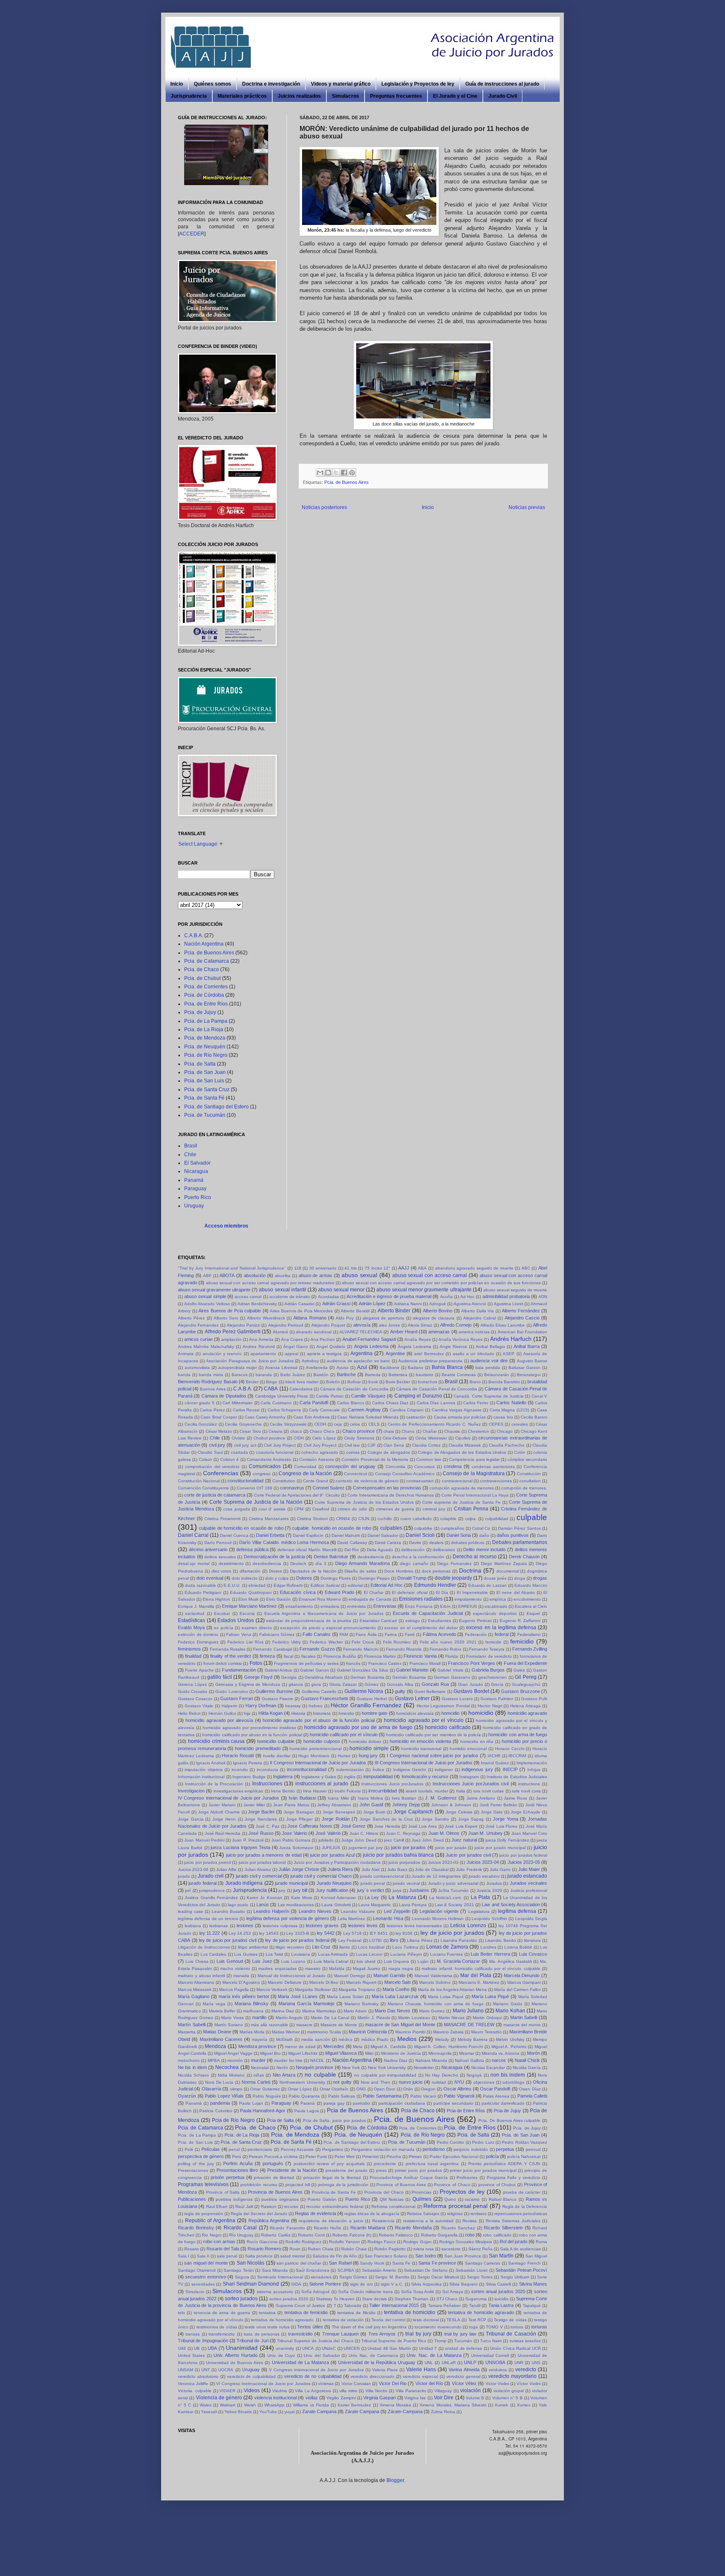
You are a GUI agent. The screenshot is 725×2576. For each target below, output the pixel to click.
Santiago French (524, 2263)
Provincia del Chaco (384, 2192)
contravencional (457, 1481)
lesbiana (193, 1926)
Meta (358, 2047)
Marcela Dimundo (522, 1975)
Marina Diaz (283, 2011)
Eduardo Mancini (531, 1585)
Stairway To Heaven (335, 2299)
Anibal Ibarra (527, 1346)
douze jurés (495, 1578)
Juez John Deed (428, 1840)
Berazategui (529, 1375)
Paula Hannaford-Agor (263, 2111)
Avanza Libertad (281, 1368)
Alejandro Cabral (480, 1318)
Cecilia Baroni (534, 1417)
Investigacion (191, 1791)
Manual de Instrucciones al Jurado (292, 1976)
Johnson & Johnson (451, 1805)
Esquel (533, 1613)
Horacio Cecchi (510, 1749)
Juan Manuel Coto (529, 1833)
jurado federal (202, 1883)
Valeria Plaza (385, 2370)
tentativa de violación (343, 2320)
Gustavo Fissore (278, 1699)
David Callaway (352, 1543)
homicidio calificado (448, 1727)
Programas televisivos (203, 2184)
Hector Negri (490, 1706)
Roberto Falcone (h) (352, 2235)
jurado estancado (527, 1876)
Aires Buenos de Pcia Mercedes (301, 1311)
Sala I (184, 2256)
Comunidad (305, 1467)
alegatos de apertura (383, 1318)
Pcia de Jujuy (507, 2111)
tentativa (267, 2313)
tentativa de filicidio (356, 2313)
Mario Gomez (432, 2011)
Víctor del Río (429, 2383)
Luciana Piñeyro (406, 1954)
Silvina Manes (533, 2284)
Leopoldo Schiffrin (489, 1919)
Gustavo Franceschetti (324, 1698)
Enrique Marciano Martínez (249, 1606)
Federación (476, 1634)
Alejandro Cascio (522, 1318)
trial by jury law (460, 2334)
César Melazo (219, 1431)
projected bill (298, 2185)
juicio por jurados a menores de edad (264, 1855)
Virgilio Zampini (341, 2398)
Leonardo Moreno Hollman (438, 1919)
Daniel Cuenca (234, 1535)
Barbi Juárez (293, 1375)
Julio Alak (371, 1869)
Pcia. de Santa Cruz (207, 1089)
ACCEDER (192, 234)
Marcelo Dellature (284, 1982)
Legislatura (479, 1911)
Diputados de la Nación (313, 1571)
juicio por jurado (451, 1848)
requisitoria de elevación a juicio (331, 2221)
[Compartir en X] (336, 473)
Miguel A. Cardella (388, 2047)
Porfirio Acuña (238, 2163)
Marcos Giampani (524, 1982)
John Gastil (371, 1805)
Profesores (467, 2178)
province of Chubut (497, 2185)
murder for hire (288, 2060)
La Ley (372, 1897)
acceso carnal (248, 1297)
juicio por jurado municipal (500, 1848)
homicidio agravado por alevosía (219, 1720)
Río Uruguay (241, 2235)
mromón (235, 2060)
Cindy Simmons (359, 1438)
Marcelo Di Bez (324, 1982)
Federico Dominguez (198, 1642)
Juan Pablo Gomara (291, 1840)
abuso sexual (359, 1275)
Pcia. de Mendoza (205, 1038)
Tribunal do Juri (253, 2341)
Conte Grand (316, 1481)
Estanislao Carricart (378, 1621)
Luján (423, 1961)
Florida (452, 1656)
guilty (400, 1691)
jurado (184, 1876)
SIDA (296, 2284)
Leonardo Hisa (388, 1918)
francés (353, 1663)
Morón (533, 2053)
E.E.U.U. (232, 1585)
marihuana (253, 2011)
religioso (455, 2214)
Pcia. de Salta (200, 1064)
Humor (344, 1756)
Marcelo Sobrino (435, 1982)
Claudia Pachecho (507, 1445)
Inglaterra (283, 1777)
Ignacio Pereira (248, 1763)
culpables (391, 1528)
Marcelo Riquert (361, 1982)
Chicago (505, 1431)
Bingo (272, 1382)
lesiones (245, 1925)
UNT (206, 2370)
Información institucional (201, 1777)
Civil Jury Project (280, 1445)
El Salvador (197, 1163)
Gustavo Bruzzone (520, 1691)
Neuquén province (314, 2067)
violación (471, 2391)
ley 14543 (269, 1933)
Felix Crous (363, 1642)
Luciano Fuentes (446, 1954)
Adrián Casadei (299, 1304)
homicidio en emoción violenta (420, 1741)
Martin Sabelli (524, 2017)
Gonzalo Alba (400, 1684)
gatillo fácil (220, 1677)
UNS (536, 2363)
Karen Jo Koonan (265, 1898)
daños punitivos (513, 1535)
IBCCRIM (517, 1756)
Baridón (321, 1375)
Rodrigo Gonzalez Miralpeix (466, 2242)
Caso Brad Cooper (219, 1417)
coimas (353, 1452)
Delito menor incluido (484, 1549)
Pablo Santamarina (382, 2096)
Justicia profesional (529, 1890)
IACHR (494, 1756)
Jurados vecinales (528, 1883)
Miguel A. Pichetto (509, 2047)
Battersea (398, 1375)
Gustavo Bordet (471, 1691)
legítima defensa (517, 1911)
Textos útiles (310, 2327)
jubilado (326, 1840)
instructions (529, 1784)
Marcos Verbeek (272, 1989)
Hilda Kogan (271, 1713)
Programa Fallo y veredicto (514, 2178)
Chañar (430, 1431)
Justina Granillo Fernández (211, 1898)
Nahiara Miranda (431, 2060)
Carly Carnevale (324, 1410)
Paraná (308, 2103)
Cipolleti (463, 1438)
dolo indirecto (245, 1578)
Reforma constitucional (393, 2206)
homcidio (450, 1713)
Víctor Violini (528, 2384)
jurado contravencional (382, 1876)
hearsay (293, 1706)
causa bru (503, 1417)
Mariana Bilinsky (252, 2004)
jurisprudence (212, 1890)
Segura (242, 2277)
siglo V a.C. (392, 2284)
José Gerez (353, 1826)
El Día (442, 1592)
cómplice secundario (527, 1459)
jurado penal (373, 1883)
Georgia (289, 1677)
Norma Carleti (256, 2082)
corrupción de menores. (524, 1488)
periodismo (434, 2149)
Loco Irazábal (371, 1947)
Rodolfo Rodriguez (303, 2242)
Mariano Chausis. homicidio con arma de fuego (436, 2004)
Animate (186, 1354)
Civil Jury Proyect (320, 1445)
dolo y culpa (277, 1578)
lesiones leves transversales (414, 1926)
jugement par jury (366, 1848)
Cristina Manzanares (269, 1519)
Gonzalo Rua (435, 1684)
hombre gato (374, 1713)
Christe (238, 1438)
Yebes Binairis (238, 2412)
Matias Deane (217, 2032)
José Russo (261, 1833)
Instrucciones (267, 1784)
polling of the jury (196, 2164)
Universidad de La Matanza (300, 2362)
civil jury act (245, 1445)
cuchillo (385, 1519)
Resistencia (383, 2221)
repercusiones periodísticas (521, 2214)
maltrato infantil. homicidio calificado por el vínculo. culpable (481, 1969)
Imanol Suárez (495, 1763)
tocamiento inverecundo (438, 2327)
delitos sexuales (220, 1557)
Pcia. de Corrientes (206, 987)
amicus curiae (198, 1339)
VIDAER (227, 2391)
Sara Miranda (275, 2270)
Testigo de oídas (510, 2320)
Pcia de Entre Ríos (466, 2111)
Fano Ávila (366, 1634)
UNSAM (185, 2370)
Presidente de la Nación (292, 2170)
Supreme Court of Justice (301, 2306)
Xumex (524, 2405)
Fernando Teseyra (487, 1649)
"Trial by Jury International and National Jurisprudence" (232, 1268)
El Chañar (374, 1592)
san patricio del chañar (299, 2263)
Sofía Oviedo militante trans (365, 2292)
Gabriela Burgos (488, 1670)
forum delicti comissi (223, 1663)
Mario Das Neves (392, 2011)
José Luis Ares (422, 1826)
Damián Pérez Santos (519, 1528)
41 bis (351, 1268)
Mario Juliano (468, 2011)
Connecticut (356, 1474)
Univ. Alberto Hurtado (236, 2355)
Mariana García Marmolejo (306, 2004)
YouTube (268, 2412)
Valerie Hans (421, 2370)
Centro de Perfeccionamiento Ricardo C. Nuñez (434, 1424)
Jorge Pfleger (300, 1819)
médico (346, 2039)
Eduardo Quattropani (251, 1592)
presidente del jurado (347, 2170)
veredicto (526, 2370)
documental (508, 1571)
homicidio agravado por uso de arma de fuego (358, 1727)
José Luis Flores (501, 1826)
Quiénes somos (213, 84)
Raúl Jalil (244, 2206)
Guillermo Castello (319, 1692)
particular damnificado (503, 2103)
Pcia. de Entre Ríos (206, 1004)
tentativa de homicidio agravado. (283, 2320)
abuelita (283, 1276)
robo (470, 2235)
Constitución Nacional (199, 1481)
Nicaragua (196, 1171)
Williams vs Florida (311, 2405)
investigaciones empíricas (238, 1791)
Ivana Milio (338, 1798)
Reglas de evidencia (316, 2213)
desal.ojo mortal (194, 1564)
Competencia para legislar (474, 1459)
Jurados (494, 1883)
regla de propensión (204, 2214)
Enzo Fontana (419, 1606)
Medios (407, 2039)
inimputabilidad (378, 1777)
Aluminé (280, 1332)
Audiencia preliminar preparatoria (430, 1361)
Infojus (534, 1770)
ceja (338, 1424)
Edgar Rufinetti (288, 1585)
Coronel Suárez (329, 1488)
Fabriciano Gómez (277, 1634)
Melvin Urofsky (510, 2039)
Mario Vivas (232, 2018)
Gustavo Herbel (372, 1699)
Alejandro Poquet (328, 1325)
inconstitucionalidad (307, 1769)
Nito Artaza (284, 2075)
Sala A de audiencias (520, 2249)
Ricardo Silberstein (503, 2228)
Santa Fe (401, 2263)
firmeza (267, 1656)
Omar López (300, 2089)
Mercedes (334, 2046)
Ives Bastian (404, 1798)
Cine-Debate (395, 1438)
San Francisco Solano (386, 2256)
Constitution (284, 1481)
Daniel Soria (459, 1535)
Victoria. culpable (195, 2391)
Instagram (469, 1777)
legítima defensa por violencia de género (288, 1918)
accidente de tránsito (290, 1297)
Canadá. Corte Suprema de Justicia (489, 1396)
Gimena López (192, 1684)
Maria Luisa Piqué (446, 1997)
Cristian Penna (471, 1509)
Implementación (532, 1763)
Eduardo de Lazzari (488, 1585)
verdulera (498, 2370)
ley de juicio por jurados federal (297, 1940)
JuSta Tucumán (453, 1890)
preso (381, 2170)
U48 (182, 2348)
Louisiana (301, 1954)
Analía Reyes (417, 1339)
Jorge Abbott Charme (219, 1812)
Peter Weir (344, 2157)
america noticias (474, 1332)
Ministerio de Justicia (401, 2053)
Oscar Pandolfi (495, 2089)
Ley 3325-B (297, 1933)
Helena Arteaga (525, 1706)
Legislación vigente (439, 1911)
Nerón (282, 2068)
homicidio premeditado (258, 1748)
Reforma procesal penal (455, 2206)
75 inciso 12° (377, 1268)
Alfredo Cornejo (456, 1325)
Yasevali (209, 2412)
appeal (292, 1354)
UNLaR (449, 2363)
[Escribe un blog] (328, 473)
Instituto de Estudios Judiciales (517, 1777)
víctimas (326, 2384)
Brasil (191, 1146)
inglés (350, 1777)
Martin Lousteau (414, 2018)
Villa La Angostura (313, 2391)
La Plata (480, 1897)
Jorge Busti (374, 1812)
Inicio (177, 84)
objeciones (484, 2082)
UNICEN (352, 2348)
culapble (448, 1519)
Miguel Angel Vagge (233, 2053)
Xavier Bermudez (354, 2405)
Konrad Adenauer (338, 1898)
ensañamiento (299, 1606)
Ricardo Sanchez (458, 2228)
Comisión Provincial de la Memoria (375, 1459)
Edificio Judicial (325, 1585)
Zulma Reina (443, 2412)
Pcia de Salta (280, 2120)
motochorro (189, 2060)
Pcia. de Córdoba (204, 995)
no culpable (320, 2074)
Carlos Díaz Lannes (436, 1403)
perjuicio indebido (471, 2149)
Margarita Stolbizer (313, 1989)
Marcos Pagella (234, 1989)
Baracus (240, 1375)
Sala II (203, 2256)
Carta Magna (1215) (509, 1410)
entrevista (356, 1606)
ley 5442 (325, 1933)
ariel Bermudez (429, 1354)
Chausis (452, 1431)
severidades (203, 2284)
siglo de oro (361, 2284)
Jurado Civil (503, 96)
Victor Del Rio (393, 2383)
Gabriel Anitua (278, 1670)
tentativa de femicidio (306, 2312)
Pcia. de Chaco (202, 969)
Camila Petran (330, 1396)
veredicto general (463, 2376)
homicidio (481, 1713)
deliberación (413, 1550)
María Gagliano (194, 1996)
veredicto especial (420, 2376)
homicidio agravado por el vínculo (424, 1720)
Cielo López (324, 1438)
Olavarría (211, 2089)
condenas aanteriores (493, 1467)
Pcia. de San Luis (204, 1081)
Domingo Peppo (374, 1578)
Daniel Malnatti (346, 1535)
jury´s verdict (370, 1890)
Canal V (539, 1396)
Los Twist (274, 1954)
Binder (252, 1382)
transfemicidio (222, 2334)
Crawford (321, 1509)
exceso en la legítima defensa (501, 1628)
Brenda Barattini (504, 1382)
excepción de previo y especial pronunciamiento (328, 1628)
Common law (429, 1459)
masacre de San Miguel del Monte (400, 2025)
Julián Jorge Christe (299, 1869)
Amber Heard (404, 1332)
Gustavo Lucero (457, 1699)
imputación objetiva (203, 1770)
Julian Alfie (226, 1869)
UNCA (308, 2348)
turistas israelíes (525, 2341)
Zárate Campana (362, 2411)
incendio (240, 1770)
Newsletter (424, 2068)
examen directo (257, 1628)
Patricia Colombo (216, 2111)
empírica (498, 1599)
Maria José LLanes (298, 1996)
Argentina (361, 1353)
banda (184, 1375)
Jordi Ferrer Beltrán (498, 1805)
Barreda (373, 1375)
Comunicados (265, 1466)
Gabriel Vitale (450, 1670)
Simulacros (346, 96)
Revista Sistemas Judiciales (513, 2221)
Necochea (227, 2067)
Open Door (385, 2089)
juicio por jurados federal (523, 1855)
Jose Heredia (387, 1826)
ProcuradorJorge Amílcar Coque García (409, 2178)
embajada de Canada (370, 1599)
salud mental (293, 2256)
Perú (237, 2157)
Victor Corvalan (356, 2384)
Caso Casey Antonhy (265, 1417)
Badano (416, 1368)
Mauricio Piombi (410, 2032)
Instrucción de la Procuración (214, 1784)
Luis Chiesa (197, 1961)
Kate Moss (302, 1898)
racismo (472, 2199)
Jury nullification (332, 1890)
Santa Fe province (437, 2263)
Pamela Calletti (532, 2096)
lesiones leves (363, 1925)
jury (282, 1890)
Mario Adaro (355, 2011)
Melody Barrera (473, 2039)
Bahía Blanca (447, 1367)
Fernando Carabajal (272, 1649)
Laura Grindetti (336, 1905)
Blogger (395, 2480)
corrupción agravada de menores (462, 1488)
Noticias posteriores (324, 507)
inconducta (267, 1770)
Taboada (353, 2306)
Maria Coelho (396, 1989)
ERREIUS (468, 1606)
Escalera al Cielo (531, 1606)
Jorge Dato (492, 1812)
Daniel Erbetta (270, 1535)
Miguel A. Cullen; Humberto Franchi (449, 2047)
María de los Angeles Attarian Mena (452, 1989)
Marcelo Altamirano (196, 1982)
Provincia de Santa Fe (334, 2192)
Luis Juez (262, 1961)
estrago (413, 1621)
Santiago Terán (239, 2270)
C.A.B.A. (194, 935)
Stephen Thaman (411, 2299)
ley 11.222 (210, 1933)
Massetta (187, 2032)
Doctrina (470, 1570)
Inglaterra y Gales (319, 1777)
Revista (469, 2221)
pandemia (220, 2103)
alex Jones (389, 1325)
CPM (299, 1509)
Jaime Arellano (481, 1798)
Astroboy (310, 1361)
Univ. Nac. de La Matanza (434, 2355)
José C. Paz (267, 1826)
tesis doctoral (426, 2320)
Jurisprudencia (189, 96)
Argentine (395, 1353)
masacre (304, 2025)
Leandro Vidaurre (358, 1911)
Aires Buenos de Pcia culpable (230, 1311)
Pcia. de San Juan (205, 1072)
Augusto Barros (532, 1361)
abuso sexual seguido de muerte (515, 1290)
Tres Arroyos (382, 2334)
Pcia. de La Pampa (206, 1021)
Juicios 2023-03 (443, 1862)
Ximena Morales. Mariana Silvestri (453, 2405)
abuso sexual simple (205, 1296)
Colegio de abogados (389, 1452)
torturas (539, 2327)
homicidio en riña (477, 1741)
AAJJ (404, 1268)
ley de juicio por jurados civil (228, 1940)
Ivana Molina (370, 1798)
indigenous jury (477, 1769)
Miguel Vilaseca (341, 2053)
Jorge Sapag (471, 1819)
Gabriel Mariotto (412, 1670)
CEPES (496, 1424)
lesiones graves (322, 1925)
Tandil (475, 2306)
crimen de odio (352, 1509)
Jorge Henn (224, 1819)
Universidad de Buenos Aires (235, 2363)
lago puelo (238, 1905)
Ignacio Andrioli (211, 1763)
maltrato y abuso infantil (201, 1976)
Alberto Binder (394, 1311)
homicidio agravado (527, 1713)
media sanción (316, 2039)
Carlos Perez (212, 1410)
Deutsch (298, 1564)
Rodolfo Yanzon (344, 2242)
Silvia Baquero (463, 2284)
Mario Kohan (510, 2011)
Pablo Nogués (267, 2096)
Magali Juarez (366, 1969)
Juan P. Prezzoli (248, 1840)
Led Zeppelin (397, 1911)
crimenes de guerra (395, 1509)
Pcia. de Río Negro (206, 1055)
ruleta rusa (424, 2249)
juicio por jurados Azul (332, 1855)
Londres (488, 1947)
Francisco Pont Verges (472, 1663)
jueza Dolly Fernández (507, 1840)
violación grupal (509, 2391)
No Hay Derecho (442, 2075)
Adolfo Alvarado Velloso (207, 1304)
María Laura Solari (345, 1997)
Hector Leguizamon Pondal (443, 1706)
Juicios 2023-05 (524, 1862)
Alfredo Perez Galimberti (233, 1332)
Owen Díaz (530, 2089)
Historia (298, 1713)
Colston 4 (229, 1459)
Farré (410, 1634)
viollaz (312, 2398)
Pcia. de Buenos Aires (347, 482)
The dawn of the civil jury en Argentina (369, 2327)
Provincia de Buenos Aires (275, 2192)
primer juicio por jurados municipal (483, 2170)
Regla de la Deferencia (525, 2206)
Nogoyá (474, 2075)
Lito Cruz (321, 1947)
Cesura (275, 1431)
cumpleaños (452, 1528)
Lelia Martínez (351, 1919)
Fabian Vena (239, 1634)
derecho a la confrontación (418, 1557)
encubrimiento (527, 1599)
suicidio (501, 2299)
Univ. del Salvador (322, 2355)
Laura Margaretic (375, 1905)
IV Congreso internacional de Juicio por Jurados (228, 1798)
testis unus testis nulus (267, 2327)
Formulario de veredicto (489, 1656)
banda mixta (211, 1375)
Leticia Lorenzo (468, 1925)
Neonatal (260, 2068)
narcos (499, 2060)
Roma (541, 2242)
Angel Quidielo (331, 1347)
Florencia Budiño (340, 1656)
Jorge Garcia (191, 1819)
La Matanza (402, 1897)
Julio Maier (529, 1869)
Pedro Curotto (450, 2142)
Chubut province (270, 1438)
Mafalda (337, 1969)
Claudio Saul (210, 1452)
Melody (442, 2039)
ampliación (231, 1339)
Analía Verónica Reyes (460, 1339)
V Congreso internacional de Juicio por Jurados (316, 2370)
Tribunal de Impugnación (203, 2341)
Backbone (390, 1368)
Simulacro (195, 2292)
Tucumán (463, 2341)
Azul (362, 1367)
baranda (264, 1375)
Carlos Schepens (284, 1410)
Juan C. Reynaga (403, 1833)
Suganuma (476, 2299)
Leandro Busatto (228, 1911)
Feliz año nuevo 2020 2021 (448, 1642)
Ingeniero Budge (249, 1777)
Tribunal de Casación (511, 2334)
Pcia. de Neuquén (205, 1047)
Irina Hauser (315, 1791)
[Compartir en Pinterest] (352, 473)
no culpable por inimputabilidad (385, 2075)
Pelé (189, 2149)
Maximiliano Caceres (221, 2039)
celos (355, 1424)
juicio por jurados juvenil (207, 1862)
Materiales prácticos (242, 96)
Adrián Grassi (336, 1304)
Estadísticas (192, 1620)
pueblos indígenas (234, 2199)
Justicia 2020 (489, 1890)
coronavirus (292, 1488)
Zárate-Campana (405, 2411)
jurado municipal (291, 1883)
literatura (532, 1940)
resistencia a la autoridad (429, 2221)
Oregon (428, 2089)
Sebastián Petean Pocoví (521, 2270)
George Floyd (258, 1677)
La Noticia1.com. (446, 1898)
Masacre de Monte (339, 2025)
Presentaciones (193, 2170)
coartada (239, 1452)
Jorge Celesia (459, 1812)
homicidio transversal (421, 1749)
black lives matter (302, 1382)
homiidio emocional (468, 1749)
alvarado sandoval (314, 1332)
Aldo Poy (345, 1318)
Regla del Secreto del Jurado (259, 2214)
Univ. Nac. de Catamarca (373, 2355)
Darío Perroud (218, 1543)
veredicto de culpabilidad (252, 2376)
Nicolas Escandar (488, 2068)
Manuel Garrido (389, 1975)
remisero (479, 2214)
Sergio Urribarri (515, 2277)
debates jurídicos (468, 1543)
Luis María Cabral (331, 1961)
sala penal (227, 2256)
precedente (385, 2164)
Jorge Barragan (299, 1812)
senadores (321, 2277)
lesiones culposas (280, 1926)
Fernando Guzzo (317, 1649)
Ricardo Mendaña (413, 2228)
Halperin (229, 1706)
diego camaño (414, 1564)
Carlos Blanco (351, 1403)
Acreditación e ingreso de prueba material (389, 1296)
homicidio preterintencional (316, 1749)
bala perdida (488, 1368)
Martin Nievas (452, 2018)
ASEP (509, 1354)
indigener (444, 1770)
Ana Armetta (261, 1339)
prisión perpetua (227, 2177)
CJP (372, 1445)
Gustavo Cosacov (195, 1699)
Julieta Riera (340, 1869)
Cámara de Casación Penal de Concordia (437, 1389)
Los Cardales (213, 1954)
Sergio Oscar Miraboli (438, 2277)
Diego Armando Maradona (362, 1563)
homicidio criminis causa (216, 1741)
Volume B (475, 2398)
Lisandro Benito (501, 1940)
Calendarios (301, 1389)
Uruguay (194, 1206)
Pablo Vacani (423, 2096)
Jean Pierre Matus (291, 1805)
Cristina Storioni (312, 1519)
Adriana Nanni (408, 1304)
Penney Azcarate (297, 2149)
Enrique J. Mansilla (196, 1606)
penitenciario (260, 2149)
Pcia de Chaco (418, 2111)
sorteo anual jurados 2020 (498, 2291)
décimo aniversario (208, 1549)
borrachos (428, 1382)
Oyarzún (187, 2096)
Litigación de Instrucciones (204, 1947)
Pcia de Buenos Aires (355, 2110)
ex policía (223, 1628)
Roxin (295, 2249)
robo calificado (497, 2235)
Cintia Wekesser (431, 1438)
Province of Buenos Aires (401, 2185)
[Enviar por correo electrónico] (320, 473)
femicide (493, 1642)
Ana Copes (292, 1339)
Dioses (275, 1571)
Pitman (415, 2157)
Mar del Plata (476, 1975)
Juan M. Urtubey (485, 1833)
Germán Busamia (409, 1677)
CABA (271, 1389)
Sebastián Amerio (379, 2270)
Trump (440, 2341)
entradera (330, 1606)
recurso (291, 2206)
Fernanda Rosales (228, 1649)
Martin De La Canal (330, 2018)
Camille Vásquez (368, 1396)
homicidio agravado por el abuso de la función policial (319, 1720)
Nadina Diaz (396, 2060)
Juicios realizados (299, 96)
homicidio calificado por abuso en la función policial (252, 1735)
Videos (252, 2391)
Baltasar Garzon (524, 1368)
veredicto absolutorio (198, 2376)
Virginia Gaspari (379, 2398)
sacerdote (451, 2249)
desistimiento (231, 1564)
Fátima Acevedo (439, 1634)
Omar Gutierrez (265, 2089)
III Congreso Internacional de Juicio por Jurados (424, 1763)
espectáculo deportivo (495, 1613)
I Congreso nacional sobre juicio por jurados (433, 1756)
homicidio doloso (365, 1741)
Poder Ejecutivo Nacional (454, 2157)
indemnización (350, 1770)
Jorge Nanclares (261, 1819)
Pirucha (394, 2157)
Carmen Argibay (364, 1410)
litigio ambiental (253, 1947)
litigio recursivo (290, 1947)
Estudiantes (439, 1621)
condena (453, 1466)
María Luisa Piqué (490, 1996)
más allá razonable (269, 2025)
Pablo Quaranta (304, 2096)
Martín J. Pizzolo (374, 2018)
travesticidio (300, 2334)
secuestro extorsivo (205, 2277)
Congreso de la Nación (305, 1473)
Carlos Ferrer (476, 1403)
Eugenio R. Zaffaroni (520, 1621)
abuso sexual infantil (282, 1290)
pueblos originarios (280, 2199)
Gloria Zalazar (343, 1684)
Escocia (247, 1613)
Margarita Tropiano (357, 1989)
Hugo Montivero (314, 1756)
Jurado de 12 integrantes (436, 1876)
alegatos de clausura (434, 1318)
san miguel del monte (206, 2263)
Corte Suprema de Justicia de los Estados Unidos (364, 1502)
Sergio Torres (480, 2277)
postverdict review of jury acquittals (329, 2164)
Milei (369, 2053)
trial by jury (418, 2334)
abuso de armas (316, 1275)
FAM (344, 1634)
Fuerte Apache (199, 1670)
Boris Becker (398, 1382)
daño (484, 1535)
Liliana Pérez (420, 1940)
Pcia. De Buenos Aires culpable (509, 2120)
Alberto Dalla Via (477, 1311)
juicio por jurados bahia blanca (398, 1855)
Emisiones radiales (421, 1599)
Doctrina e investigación (271, 84)
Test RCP (477, 2320)
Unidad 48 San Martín (389, 2348)
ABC (526, 1268)
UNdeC (329, 2348)
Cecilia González (201, 1424)
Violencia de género (219, 2398)
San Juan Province (463, 2256)
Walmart (228, 2405)
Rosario (192, 2249)
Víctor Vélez (464, 2383)
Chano (408, 1431)
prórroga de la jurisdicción (343, 2185)
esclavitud (195, 1613)
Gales (519, 1670)
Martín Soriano (229, 2025)
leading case (190, 1911)
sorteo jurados (241, 2299)
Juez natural (464, 1840)
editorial (355, 1585)
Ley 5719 (352, 1933)
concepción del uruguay (350, 1466)
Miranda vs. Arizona (501, 2053)
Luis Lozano (293, 1961)
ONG (361, 2089)
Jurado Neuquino (334, 1883)
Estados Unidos (236, 1620)
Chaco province (359, 1431)
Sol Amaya (453, 2292)
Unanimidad (242, 2348)
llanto (345, 1947)
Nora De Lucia (219, 2082)
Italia (461, 1791)
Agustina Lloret (509, 1304)
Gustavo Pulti (534, 1699)
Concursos (424, 1467)
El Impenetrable (472, 1592)
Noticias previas (527, 507)
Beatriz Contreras (459, 1375)
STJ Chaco (447, 2299)
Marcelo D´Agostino (241, 1982)
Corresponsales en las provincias (387, 1488)
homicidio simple (369, 1748)
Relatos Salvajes (423, 2214)
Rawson (269, 2206)
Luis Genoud (230, 1961)
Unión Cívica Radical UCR (515, 2348)
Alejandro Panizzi (243, 1325)
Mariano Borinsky (361, 2004)
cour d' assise (272, 1509)
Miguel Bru (270, 2053)
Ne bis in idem (192, 2067)
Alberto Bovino (438, 1311)
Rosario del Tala (223, 2249)
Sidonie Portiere (325, 2284)
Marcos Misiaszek (195, 1989)
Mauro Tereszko (486, 2032)
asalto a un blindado (473, 1354)
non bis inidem (508, 2075)
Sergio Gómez (353, 2277)
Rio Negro (211, 2235)
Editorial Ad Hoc (387, 1585)
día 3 (321, 1564)
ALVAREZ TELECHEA (361, 1332)
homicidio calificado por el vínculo (344, 1735)
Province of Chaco (452, 2185)
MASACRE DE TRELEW (469, 2025)
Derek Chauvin (524, 1557)
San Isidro (426, 2256)
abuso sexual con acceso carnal (430, 1275)
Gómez (372, 1684)
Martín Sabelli (192, 2025)
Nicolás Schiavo (193, 2075)
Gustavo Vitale (199, 1706)
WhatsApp (274, 2405)
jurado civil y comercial (259, 1876)
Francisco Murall (425, 1663)
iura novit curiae (489, 1791)
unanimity (285, 2348)
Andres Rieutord (258, 1347)
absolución (255, 1275)
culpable (532, 1517)
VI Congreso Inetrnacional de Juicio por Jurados (263, 2384)
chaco (296, 1431)
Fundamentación (239, 1670)
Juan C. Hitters (364, 1833)
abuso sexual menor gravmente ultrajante (424, 1290)
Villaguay (443, 2391)
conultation (530, 1481)
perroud (533, 2149)
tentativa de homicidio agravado (481, 2312)
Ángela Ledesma (415, 1347)
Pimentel (370, 2157)
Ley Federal (350, 1940)
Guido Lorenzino (231, 1692)
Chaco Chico (322, 1431)
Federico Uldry (287, 1642)
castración (416, 1417)
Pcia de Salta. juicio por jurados (334, 2120)
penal (234, 2149)
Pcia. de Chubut (202, 978)
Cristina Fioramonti (222, 1519)
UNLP (470, 2362)
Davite (415, 1543)
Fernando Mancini (361, 1649)
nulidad (439, 2082)
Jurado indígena (244, 1883)
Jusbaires (419, 1890)
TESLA (453, 2320)
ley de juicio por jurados (452, 1933)
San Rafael (340, 2263)
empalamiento (468, 1599)
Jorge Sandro (435, 1819)
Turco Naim (491, 2341)
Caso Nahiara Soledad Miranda (368, 1417)
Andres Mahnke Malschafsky (206, 1347)
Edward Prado (339, 1592)
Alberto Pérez (191, 1318)
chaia (389, 1431)
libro (394, 1940)
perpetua (505, 2149)
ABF (207, 1276)
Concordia (395, 1467)
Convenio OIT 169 (254, 1488)
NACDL (317, 2060)
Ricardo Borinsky (196, 2228)
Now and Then (376, 2082)
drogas (540, 1578)
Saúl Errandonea (312, 2270)
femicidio (522, 1641)
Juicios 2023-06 (193, 1869)
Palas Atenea (496, 2096)
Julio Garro (500, 1869)
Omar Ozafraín (334, 2089)
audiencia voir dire (489, 1361)
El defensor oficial (409, 1592)
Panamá (194, 1180)
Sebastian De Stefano (426, 2270)
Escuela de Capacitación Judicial (428, 1613)
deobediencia (371, 1557)
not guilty (342, 2082)
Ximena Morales (395, 2405)
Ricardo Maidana (368, 2228)
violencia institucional (275, 2398)
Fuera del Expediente (526, 1663)
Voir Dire (444, 2398)
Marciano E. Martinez (479, 1982)
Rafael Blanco (503, 2199)
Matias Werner (286, 2032)
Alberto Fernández (521, 1311)
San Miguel (536, 2256)
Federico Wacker (326, 1642)
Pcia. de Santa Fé (204, 1098)
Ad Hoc (467, 1297)
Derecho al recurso (475, 1557)
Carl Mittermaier (237, 1403)
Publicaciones (192, 2199)
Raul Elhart (217, 2206)
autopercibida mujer (237, 1368)
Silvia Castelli (498, 2284)
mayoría (259, 2039)
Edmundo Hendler (435, 1585)
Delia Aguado (380, 1550)
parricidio (361, 2103)
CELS (374, 1424)
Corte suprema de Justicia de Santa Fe (461, 1502)
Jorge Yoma (506, 1819)
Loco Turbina (405, 1947)
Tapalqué (532, 2306)
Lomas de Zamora (447, 1947)
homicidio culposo (322, 1741)
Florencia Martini (380, 1656)
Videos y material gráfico (341, 84)
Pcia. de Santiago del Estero (216, 1107)
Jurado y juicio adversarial (453, 1883)
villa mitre (348, 2391)
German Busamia (367, 1677)
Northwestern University (302, 2082)
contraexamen (420, 1481)
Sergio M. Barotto (392, 2277)
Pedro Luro (483, 2142)
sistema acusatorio (275, 2292)
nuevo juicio (411, 2082)
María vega (214, 2004)
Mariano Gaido (508, 2004)
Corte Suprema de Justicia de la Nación (256, 1502)
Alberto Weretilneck (266, 1318)
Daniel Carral (193, 1535)
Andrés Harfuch (511, 1339)
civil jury (217, 1445)
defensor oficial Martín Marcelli (307, 1550)
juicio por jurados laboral (262, 1862)
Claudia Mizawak (465, 1445)
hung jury (368, 1756)
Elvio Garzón (278, 1599)
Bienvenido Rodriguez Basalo (208, 1382)
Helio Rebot (189, 1713)
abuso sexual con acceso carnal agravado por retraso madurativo (270, 1283)
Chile (190, 1155)
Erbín (445, 1606)
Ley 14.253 (240, 1933)
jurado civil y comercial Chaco (321, 1876)
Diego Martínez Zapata (504, 1564)
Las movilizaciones (296, 1905)
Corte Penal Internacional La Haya (475, 1495)
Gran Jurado (471, 1684)
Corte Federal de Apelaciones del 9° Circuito (297, 1495)
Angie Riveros (453, 1347)
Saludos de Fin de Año (335, 2256)
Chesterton (479, 1431)
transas (193, 2334)
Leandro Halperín (271, 1911)
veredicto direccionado (372, 2376)
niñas (259, 2075)
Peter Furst (316, 2157)
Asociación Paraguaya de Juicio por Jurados (250, 1361)
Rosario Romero (264, 2249)
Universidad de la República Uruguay (377, 2362)
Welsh (250, 2405)
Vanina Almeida (464, 2370)
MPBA (214, 2060)
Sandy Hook (372, 2263)
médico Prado (375, 2039)
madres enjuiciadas (277, 1969)
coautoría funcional (275, 1452)
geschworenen (493, 1677)
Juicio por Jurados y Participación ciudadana (337, 1862)
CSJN (364, 1519)
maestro (313, 1969)
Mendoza (215, 2046)
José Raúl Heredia (223, 1833)
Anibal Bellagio (490, 1347)
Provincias (421, 2192)
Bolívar (354, 1382)
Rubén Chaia (354, 2249)
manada (241, 1976)
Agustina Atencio (470, 1304)
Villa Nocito (376, 2391)
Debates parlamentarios (520, 1542)
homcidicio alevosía (415, 1713)
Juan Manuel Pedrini (204, 1840)
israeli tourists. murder (427, 1791)
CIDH (299, 1438)
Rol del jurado (514, 2242)
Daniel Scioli (420, 1535)
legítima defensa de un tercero (208, 1919)
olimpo (236, 2089)
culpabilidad (497, 1519)
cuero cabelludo (416, 1519)
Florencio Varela (420, 1656)
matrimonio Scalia (324, 2032)
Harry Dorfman (261, 1706)
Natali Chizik (527, 2060)
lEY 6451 (379, 1933)
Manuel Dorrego (350, 1976)
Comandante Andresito (269, 1459)
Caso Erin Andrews (312, 1417)
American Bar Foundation (523, 1332)
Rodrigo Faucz (382, 2242)
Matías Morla (252, 2032)
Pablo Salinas (342, 2096)
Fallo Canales (317, 1634)
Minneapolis (440, 2053)
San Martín (501, 2256)
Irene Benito (283, 1791)
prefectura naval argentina (432, 2164)
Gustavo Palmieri (497, 1699)
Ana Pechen (323, 1339)
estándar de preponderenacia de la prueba (309, 1621)
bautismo (425, 1375)
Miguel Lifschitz (303, 2053)
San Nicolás (250, 2263)
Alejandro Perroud (286, 1325)
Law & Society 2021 (454, 1905)
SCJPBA (346, 2270)
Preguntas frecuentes (396, 96)
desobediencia (267, 1564)
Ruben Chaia (321, 2249)
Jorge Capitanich (413, 1812)
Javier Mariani (222, 1805)
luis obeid (366, 1961)
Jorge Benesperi (339, 1812)
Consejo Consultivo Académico (405, 1474)
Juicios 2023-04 (483, 1862)
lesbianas (219, 1926)
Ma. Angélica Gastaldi (511, 1961)
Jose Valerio (294, 1833)
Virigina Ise (415, 2398)
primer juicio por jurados (418, 2170)
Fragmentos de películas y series (306, 1663)
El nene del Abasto (516, 1592)
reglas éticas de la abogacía (372, 2214)
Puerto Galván (322, 2199)
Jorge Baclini (261, 1812)
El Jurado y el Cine (455, 96)
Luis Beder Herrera (490, 1954)
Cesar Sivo (250, 1431)
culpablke (423, 1528)
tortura (517, 2327)
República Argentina (269, 2221)
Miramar (467, 2053)
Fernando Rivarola (404, 1649)
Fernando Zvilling (530, 1649)
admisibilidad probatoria (506, 1296)
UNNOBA (495, 2362)
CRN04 (343, 1519)
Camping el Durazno (418, 1396)
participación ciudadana (402, 2103)
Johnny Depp (406, 1805)
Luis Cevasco (533, 1954)
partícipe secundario (453, 2103)
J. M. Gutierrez (441, 1798)
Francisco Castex (385, 1663)
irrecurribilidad (383, 1791)
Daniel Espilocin (308, 1535)
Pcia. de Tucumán (205, 1115)
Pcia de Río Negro (233, 2120)
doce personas (436, 1571)
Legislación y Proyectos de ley (418, 84)
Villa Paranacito (411, 2391)
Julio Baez (397, 1869)
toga (473, 2327)
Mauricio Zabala (448, 2032)
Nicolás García (527, 2068)
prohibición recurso (259, 2185)
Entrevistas (385, 1606)
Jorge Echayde (525, 1812)
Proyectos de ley (462, 2192)
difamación (250, 1571)
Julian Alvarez (258, 1869)
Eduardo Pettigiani (203, 1592)
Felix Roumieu (397, 1642)
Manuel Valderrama (433, 1976)
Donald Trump (412, 1578)
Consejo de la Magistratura (474, 1473)
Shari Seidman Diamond (251, 2284)
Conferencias (221, 1473)
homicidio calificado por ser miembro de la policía (433, 1735)
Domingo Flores (336, 1578)
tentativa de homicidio (409, 2312)
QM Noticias (392, 2199)
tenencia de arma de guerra (222, 2313)
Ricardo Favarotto (287, 2228)
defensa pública (252, 1549)
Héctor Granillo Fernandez (366, 1705)
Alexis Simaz (420, 1325)
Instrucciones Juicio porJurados (392, 1784)
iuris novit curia (526, 1791)
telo (181, 2313)
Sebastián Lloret (472, 2270)
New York (351, 2068)
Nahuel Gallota (469, 2060)
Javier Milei (254, 1805)
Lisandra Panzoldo (459, 1940)
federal (502, 1634)
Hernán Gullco (222, 1713)
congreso (262, 1474)
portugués (273, 2163)
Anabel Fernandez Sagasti (369, 1339)
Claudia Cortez (426, 1445)
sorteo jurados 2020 (289, 2299)
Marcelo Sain (398, 1982)
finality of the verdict (231, 1656)
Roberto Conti (311, 2235)
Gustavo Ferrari (237, 1698)
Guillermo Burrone (274, 1691)
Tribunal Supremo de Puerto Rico (394, 2341)
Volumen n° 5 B (507, 2398)
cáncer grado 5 (200, 1403)
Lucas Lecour (369, 1954)
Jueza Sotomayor (296, 1848)
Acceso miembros (226, 1226)
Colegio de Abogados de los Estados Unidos (462, 1452)
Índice (378, 1770)
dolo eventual (210, 1578)
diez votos (222, 1571)
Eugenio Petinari (475, 1621)
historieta (322, 1713)
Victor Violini (497, 2384)
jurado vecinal (406, 1883)
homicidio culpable (276, 1741)
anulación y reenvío (222, 1354)
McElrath (284, 2039)
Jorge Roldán (336, 1819)
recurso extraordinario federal (335, 2206)
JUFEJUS (331, 1848)
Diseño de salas (360, 1571)
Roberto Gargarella (439, 2235)
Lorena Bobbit (518, 1947)
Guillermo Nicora (364, 1691)
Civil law (352, 1445)
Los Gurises (246, 1954)
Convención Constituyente (203, 1488)
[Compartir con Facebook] (344, 473)
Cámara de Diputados (224, 1396)
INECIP (510, 1769)
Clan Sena (394, 1445)
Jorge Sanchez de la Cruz (386, 1819)
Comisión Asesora (316, 1459)
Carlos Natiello (511, 1403)
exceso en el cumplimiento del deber (421, 1628)
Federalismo (529, 1634)
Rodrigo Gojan (417, 2242)
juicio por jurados (409, 1847)
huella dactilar (277, 1756)
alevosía (362, 1325)
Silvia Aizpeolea (426, 2284)
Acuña (446, 1297)
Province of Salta (223, 2192)
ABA (422, 1268)
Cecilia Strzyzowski (288, 1424)
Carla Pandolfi (314, 1403)
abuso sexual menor (341, 1290)
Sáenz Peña (480, 2249)
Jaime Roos (515, 1798)
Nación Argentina (204, 944)
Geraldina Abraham (323, 1677)
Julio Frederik (469, 1869)
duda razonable (200, 1585)
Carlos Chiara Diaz (390, 1403)
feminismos (189, 1649)
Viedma (280, 2391)
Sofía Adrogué (316, 2292)
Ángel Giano (296, 1347)
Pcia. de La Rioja (204, 1029)
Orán (408, 2089)
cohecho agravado (320, 1452)
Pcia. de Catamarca (207, 961)
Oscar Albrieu (457, 2089)
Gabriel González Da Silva (362, 1670)
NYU (459, 2082)
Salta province (259, 2256)
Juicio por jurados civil (468, 1855)
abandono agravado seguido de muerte (474, 1268)
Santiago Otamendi (197, 2270)
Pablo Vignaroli (459, 2096)
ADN (543, 1297)
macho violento (235, 1969)
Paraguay (195, 1189)
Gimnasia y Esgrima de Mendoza (248, 1684)
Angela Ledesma (371, 1346)
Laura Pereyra (413, 1905)
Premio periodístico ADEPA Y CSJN (504, 2164)
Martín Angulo (289, 2018)
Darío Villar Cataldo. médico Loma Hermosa (284, 1542)
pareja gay (334, 2103)
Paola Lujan (251, 2103)
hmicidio (346, 1713)
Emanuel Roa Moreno (320, 1599)
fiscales (308, 1656)
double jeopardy (453, 1578)
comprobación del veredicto (213, 1467)
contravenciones (496, 1481)
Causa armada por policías (460, 1417)
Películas (211, 2149)
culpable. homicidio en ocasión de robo (332, 1528)
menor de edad (300, 2047)
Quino (450, 2199)
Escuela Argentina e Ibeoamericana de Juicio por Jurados (324, 1613)
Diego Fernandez (454, 1564)
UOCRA (226, 2370)
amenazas (439, 1332)
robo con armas (219, 2242)
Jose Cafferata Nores (310, 1826)
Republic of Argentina (210, 2221)
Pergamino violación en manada (383, 2149)
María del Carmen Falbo (518, 1989)
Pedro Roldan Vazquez (524, 2142)
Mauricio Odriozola (368, 2032)
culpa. (471, 1519)
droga (520, 1578)
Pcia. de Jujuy (200, 1012)
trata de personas (262, 2334)
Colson (206, 1459)
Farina (391, 1634)
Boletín (333, 1382)
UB (197, 2348)
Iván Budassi (302, 1798)
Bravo (475, 1382)
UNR (519, 2363)
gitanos (296, 1684)
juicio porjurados (404, 1862)
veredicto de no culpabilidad (313, 2376)
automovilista (197, 1368)
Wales (206, 2405)
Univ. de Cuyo (281, 2355)
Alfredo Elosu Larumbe (503, 1325)
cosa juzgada (236, 1509)
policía (492, 2156)
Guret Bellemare (430, 1692)
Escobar (222, 1613)
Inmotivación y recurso (425, 1777)
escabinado (496, 1606)
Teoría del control (388, 2320)
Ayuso (343, 1368)
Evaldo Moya (191, 1628)
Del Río (352, 1550)
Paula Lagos (306, 2111)
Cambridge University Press (282, 1396)
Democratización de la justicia (274, 1557)
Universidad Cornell (490, 2355)
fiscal (288, 1656)
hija (247, 1713)
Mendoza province (257, 2046)
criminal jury (434, 1509)
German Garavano (452, 1677)
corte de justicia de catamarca (215, 1495)
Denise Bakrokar (331, 1557)
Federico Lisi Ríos (245, 1642)
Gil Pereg (526, 1677)
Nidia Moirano (231, 2075)
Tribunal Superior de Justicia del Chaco (315, 2341)
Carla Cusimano (276, 1403)
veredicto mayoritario (512, 2376)
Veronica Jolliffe (193, 2384)
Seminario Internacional (280, 2277)
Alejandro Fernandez (198, 1325)
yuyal (289, 2412)
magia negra (401, 1969)
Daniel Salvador (383, 1535)
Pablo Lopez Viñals (224, 2096)
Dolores (304, 1578)
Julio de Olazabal (432, 1869)
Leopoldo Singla (531, 1919)
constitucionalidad (245, 1481)
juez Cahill (394, 1840)
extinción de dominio (198, 1634)
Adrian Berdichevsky (257, 1304)
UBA (212, 2348)
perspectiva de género (201, 2156)
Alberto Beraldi (355, 1311)
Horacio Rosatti (238, 1756)
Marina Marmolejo (319, 2011)
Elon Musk (248, 1599)
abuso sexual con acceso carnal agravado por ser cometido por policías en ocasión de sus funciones (441, 1283)
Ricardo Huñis (328, 2228)
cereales (520, 1424)
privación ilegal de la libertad (332, 2178)
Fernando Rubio (445, 1649)
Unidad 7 (428, 2348)
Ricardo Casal (240, 2228)
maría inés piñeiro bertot (244, 1996)
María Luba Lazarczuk (395, 1996)
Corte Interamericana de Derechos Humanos (391, 1495)
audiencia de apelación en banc (359, 1361)
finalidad (193, 1656)
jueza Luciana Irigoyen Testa (240, 1847)
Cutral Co (481, 1528)
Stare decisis (374, 2299)
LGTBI (376, 1940)
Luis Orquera (397, 1961)
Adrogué (438, 1304)
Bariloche (346, 1374)
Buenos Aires (213, 1389)
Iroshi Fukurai (347, 1791)
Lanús (263, 1905)
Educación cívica (297, 1592)
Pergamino (333, 2149)
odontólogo (513, 2082)
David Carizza (388, 1543)
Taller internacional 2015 (394, 2305)
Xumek (501, 2405)
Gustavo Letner (412, 1698)
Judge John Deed (359, 1840)
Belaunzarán (497, 1375)
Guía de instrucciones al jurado (502, 84)
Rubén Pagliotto (390, 2249)
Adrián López (372, 1304)
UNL (429, 2363)
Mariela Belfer (222, 2011)
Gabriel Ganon (314, 1670)
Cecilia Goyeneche (243, 1424)
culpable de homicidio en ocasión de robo (241, 1528)
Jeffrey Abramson (334, 1805)
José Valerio (328, 1833)
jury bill (300, 1890)
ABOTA (227, 1275)
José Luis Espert (461, 1826)
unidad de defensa (463, 2348)
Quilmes (422, 2199)
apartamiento (263, 1354)
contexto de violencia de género (367, 1481)
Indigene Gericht (409, 1770)
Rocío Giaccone (262, 2242)
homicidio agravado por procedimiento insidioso (249, 1728)
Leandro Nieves (315, 1911)
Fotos (256, 1663)
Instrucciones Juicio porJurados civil (471, 1784)
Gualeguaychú (526, 1684)
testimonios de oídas (217, 2327)
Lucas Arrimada (333, 1954)
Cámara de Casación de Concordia (354, 1389)
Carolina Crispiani (407, 1410)
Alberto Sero (226, 1318)
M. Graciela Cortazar (459, 1961)
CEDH (320, 1424)
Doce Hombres (399, 1571)
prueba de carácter (522, 2192)
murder (258, 2060)
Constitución (529, 1474)
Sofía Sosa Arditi (418, 2292)
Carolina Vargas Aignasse (457, 1410)
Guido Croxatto (193, 1692)
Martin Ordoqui (487, 2018)
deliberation (444, 1550)
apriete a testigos (325, 1354)
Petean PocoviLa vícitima (273, 2157)
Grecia (497, 1684)
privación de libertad (274, 2178)
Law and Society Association (511, 1905)
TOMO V (494, 2327)
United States (191, 2355)
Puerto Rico (198, 1197)
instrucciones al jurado (322, 1784)
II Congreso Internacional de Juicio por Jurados (318, 1763)
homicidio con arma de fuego (518, 1735)
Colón (520, 1452)
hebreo (316, 1706)
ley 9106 (404, 1933)
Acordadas (329, 1297)
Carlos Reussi (246, 1410)
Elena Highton (216, 1599)
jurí (188, 1890)
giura (316, 1684)
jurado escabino (484, 1876)
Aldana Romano (310, 1318)
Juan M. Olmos (444, 1833)
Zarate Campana (319, 2411)
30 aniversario (323, 1268)
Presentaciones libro (237, 2170)
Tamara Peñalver (445, 2306)
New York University (387, 2068)
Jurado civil (211, 1876)
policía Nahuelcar (524, 2157)
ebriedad (257, 1585)
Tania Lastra (501, 2305)
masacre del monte (522, 2025)
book (373, 1382)
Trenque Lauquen (340, 2334)
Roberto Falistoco (396, 2235)
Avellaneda (317, 1368)
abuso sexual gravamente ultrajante (214, 1290)
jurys (397, 1890)
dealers (436, 1543)
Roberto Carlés (275, 2235)
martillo (259, 2017)
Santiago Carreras (482, 2263)
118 (298, 1268)
